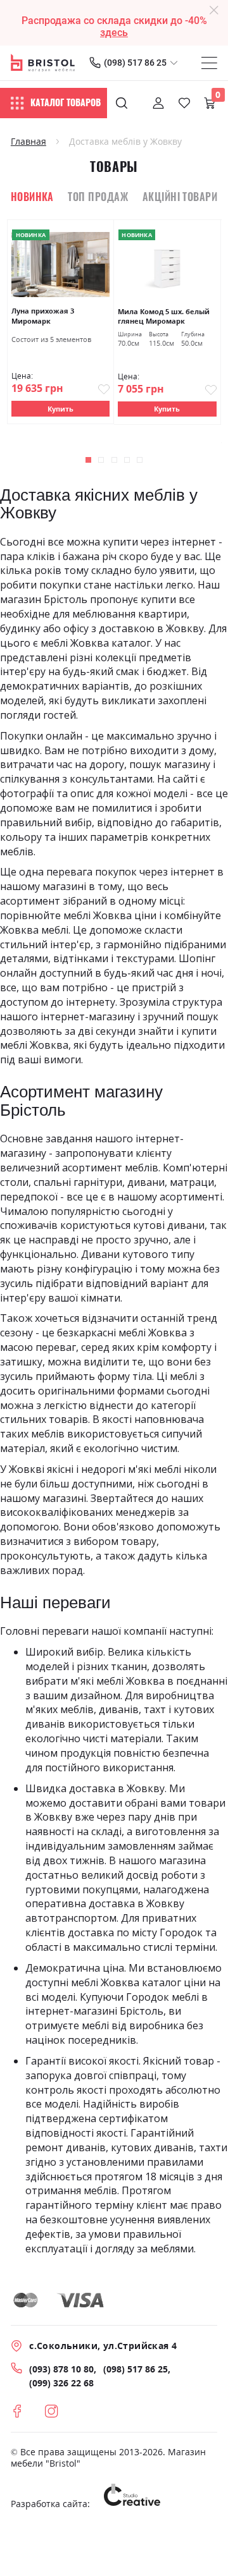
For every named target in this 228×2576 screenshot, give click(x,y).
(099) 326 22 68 (61, 2383)
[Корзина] (210, 103)
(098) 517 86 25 (135, 63)
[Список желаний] (184, 103)
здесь (114, 33)
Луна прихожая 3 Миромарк (43, 316)
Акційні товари (180, 197)
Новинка (32, 197)
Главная (28, 142)
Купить (60, 409)
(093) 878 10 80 (61, 2369)
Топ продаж (98, 197)
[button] (88, 460)
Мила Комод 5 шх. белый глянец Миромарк (164, 316)
